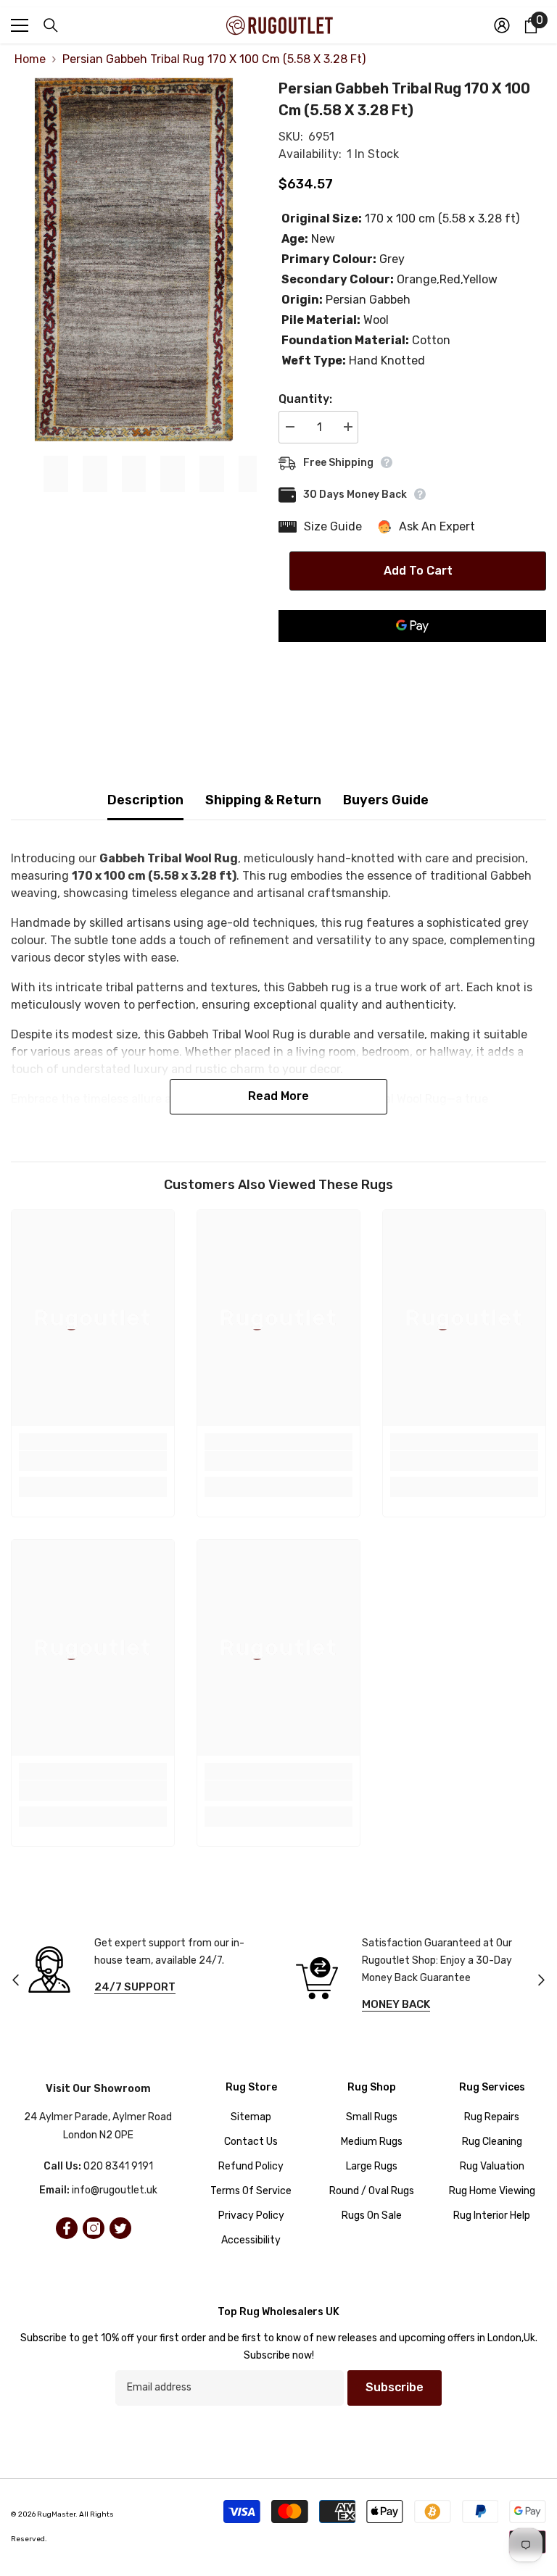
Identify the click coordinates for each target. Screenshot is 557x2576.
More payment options (412, 651)
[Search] (51, 25)
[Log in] (502, 25)
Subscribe (395, 2387)
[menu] (20, 25)
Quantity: (305, 399)
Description (145, 800)
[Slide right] (541, 1981)
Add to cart (418, 571)
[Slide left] (16, 1981)
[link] (93, 1461)
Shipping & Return (263, 800)
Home (30, 59)
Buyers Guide (386, 800)
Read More (278, 1096)
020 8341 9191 (118, 2166)
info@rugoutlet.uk (115, 2190)
